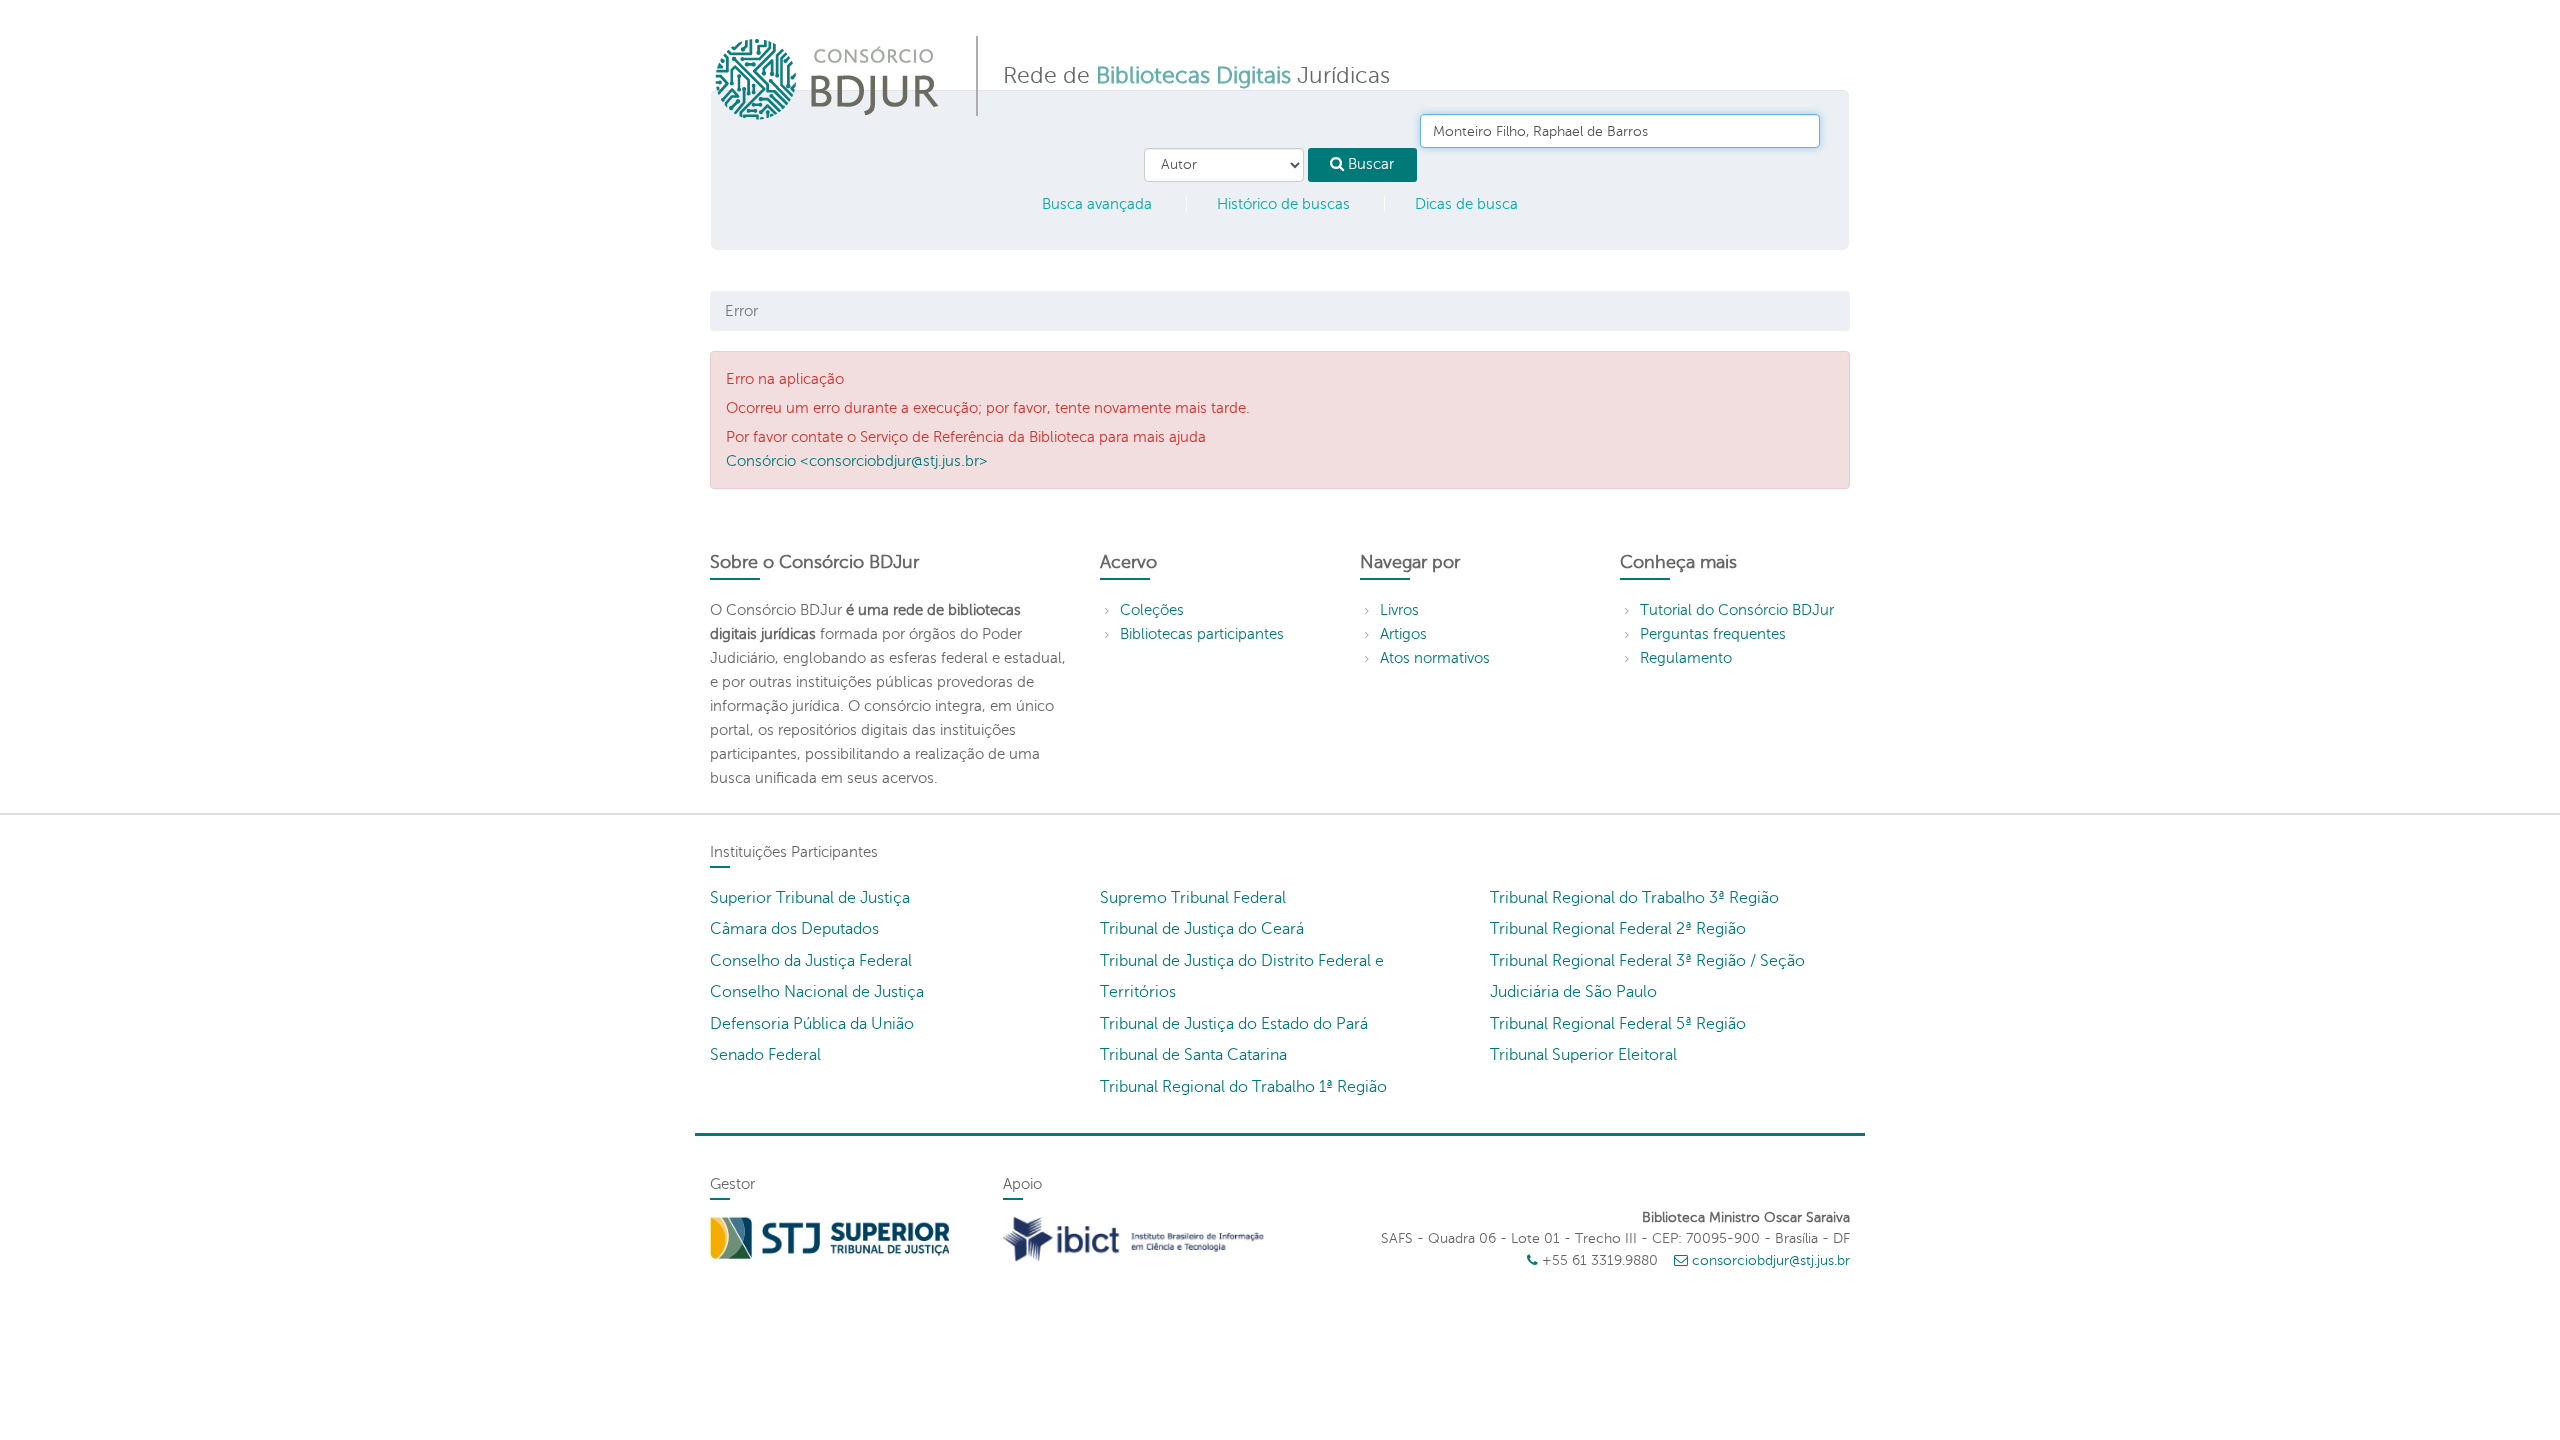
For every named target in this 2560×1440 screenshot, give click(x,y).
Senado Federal (765, 1055)
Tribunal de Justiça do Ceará (1202, 929)
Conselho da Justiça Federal (811, 961)
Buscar (1369, 164)
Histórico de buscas (1283, 204)
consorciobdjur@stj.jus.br (1771, 1260)
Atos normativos (1435, 658)
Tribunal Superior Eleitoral (1583, 1055)
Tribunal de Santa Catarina (1193, 1055)
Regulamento (1686, 658)
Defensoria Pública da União (812, 1024)
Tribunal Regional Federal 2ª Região (1618, 929)
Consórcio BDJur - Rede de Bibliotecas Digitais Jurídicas (828, 78)
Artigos (1403, 634)
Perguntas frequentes (1713, 634)
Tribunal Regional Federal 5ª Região (1618, 1024)
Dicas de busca (1466, 204)
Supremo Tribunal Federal (1193, 898)
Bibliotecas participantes (1202, 634)
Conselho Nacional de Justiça (817, 992)
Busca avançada (1097, 204)
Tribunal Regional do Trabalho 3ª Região (1634, 898)
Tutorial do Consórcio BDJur (1737, 610)
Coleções (1152, 610)
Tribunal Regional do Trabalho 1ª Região (1243, 1087)
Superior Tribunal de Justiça (810, 898)
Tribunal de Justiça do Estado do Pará (1234, 1024)
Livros (1399, 610)
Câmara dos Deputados (794, 929)
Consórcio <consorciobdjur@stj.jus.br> (857, 461)
